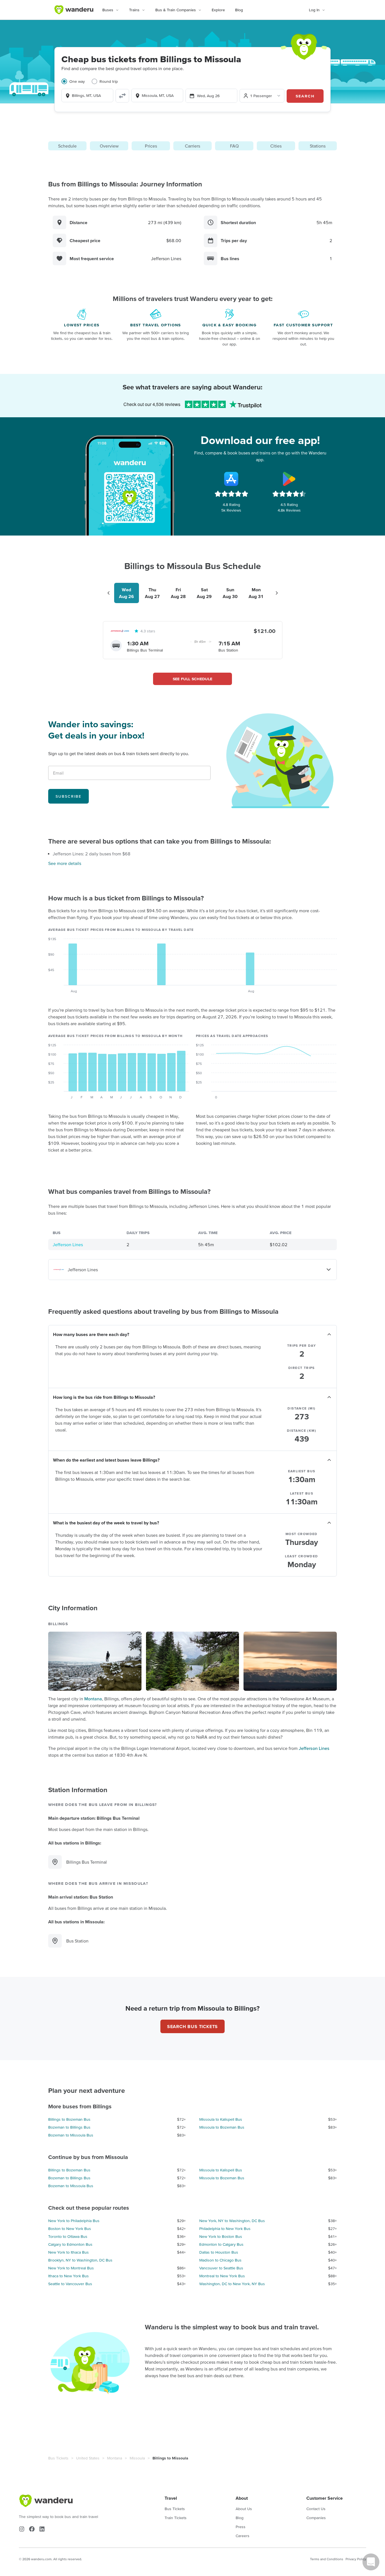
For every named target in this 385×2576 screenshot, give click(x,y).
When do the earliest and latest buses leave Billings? (106, 1460)
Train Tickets (176, 2518)
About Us (244, 2509)
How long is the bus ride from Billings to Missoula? (104, 1397)
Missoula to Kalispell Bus (221, 2119)
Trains (134, 10)
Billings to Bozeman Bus (69, 2119)
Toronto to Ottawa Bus (68, 2236)
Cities (276, 146)
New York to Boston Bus (221, 2236)
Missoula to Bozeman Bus (222, 2127)
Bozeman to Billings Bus (69, 2127)
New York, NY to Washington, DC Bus (232, 2221)
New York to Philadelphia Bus (74, 2221)
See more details (65, 863)
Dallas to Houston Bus (219, 2252)
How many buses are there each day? (91, 1334)
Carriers (193, 146)
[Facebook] (32, 2529)
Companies (316, 2518)
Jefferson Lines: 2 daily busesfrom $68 (92, 854)
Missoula (137, 2458)
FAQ (234, 146)
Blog (239, 10)
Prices (151, 146)
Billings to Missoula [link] (170, 2458)
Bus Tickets (58, 2458)
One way (77, 81)
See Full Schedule (193, 679)
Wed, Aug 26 (208, 96)
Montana (93, 1699)
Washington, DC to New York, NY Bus (232, 2284)
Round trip (109, 81)
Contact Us (316, 2509)
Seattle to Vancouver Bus (70, 2284)
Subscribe (68, 796)
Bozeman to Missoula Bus (71, 2135)
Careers (243, 2536)
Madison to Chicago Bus (220, 2260)
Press (241, 2527)
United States (88, 2458)
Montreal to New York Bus (222, 2276)
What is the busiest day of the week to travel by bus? (106, 1523)
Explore (218, 10)
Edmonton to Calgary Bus (221, 2244)
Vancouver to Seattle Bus (221, 2268)
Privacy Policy (356, 2559)
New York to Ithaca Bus (68, 2252)
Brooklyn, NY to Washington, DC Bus (80, 2260)
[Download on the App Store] (231, 479)
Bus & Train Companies (176, 10)
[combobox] (87, 95)
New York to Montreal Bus (71, 2268)
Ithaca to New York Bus (68, 2276)
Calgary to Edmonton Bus (70, 2244)
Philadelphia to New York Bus (225, 2229)
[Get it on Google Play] (289, 479)
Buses (108, 10)
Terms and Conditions (327, 2559)
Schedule (67, 146)
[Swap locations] (122, 96)
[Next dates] (277, 593)
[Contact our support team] (371, 2562)
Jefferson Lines (68, 1244)
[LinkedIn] (42, 2529)
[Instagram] (22, 2529)
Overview (109, 146)
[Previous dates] (109, 593)
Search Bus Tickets (193, 2026)
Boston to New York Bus (70, 2229)
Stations (318, 146)
